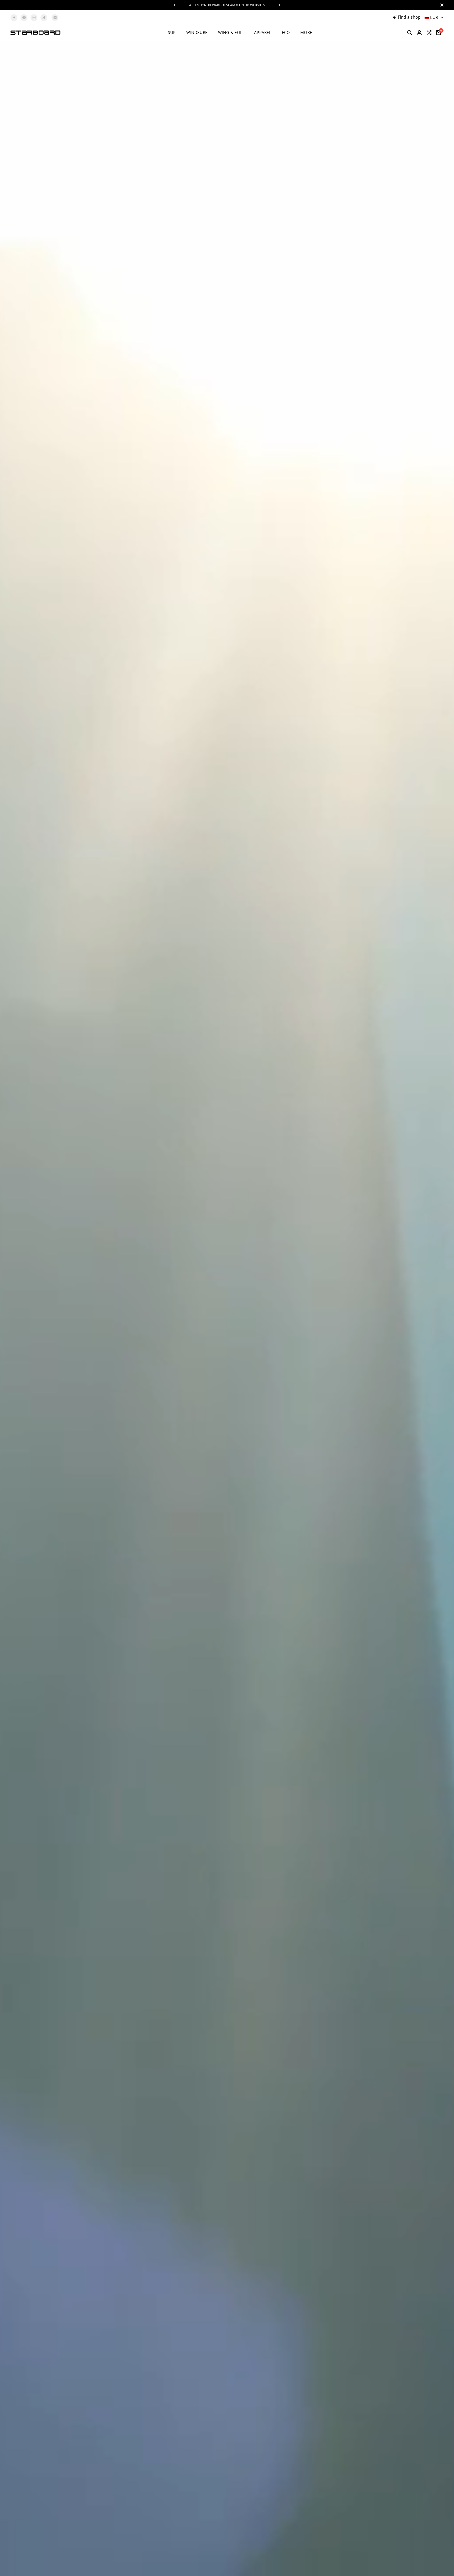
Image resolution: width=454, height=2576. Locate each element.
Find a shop (409, 17)
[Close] (441, 5)
